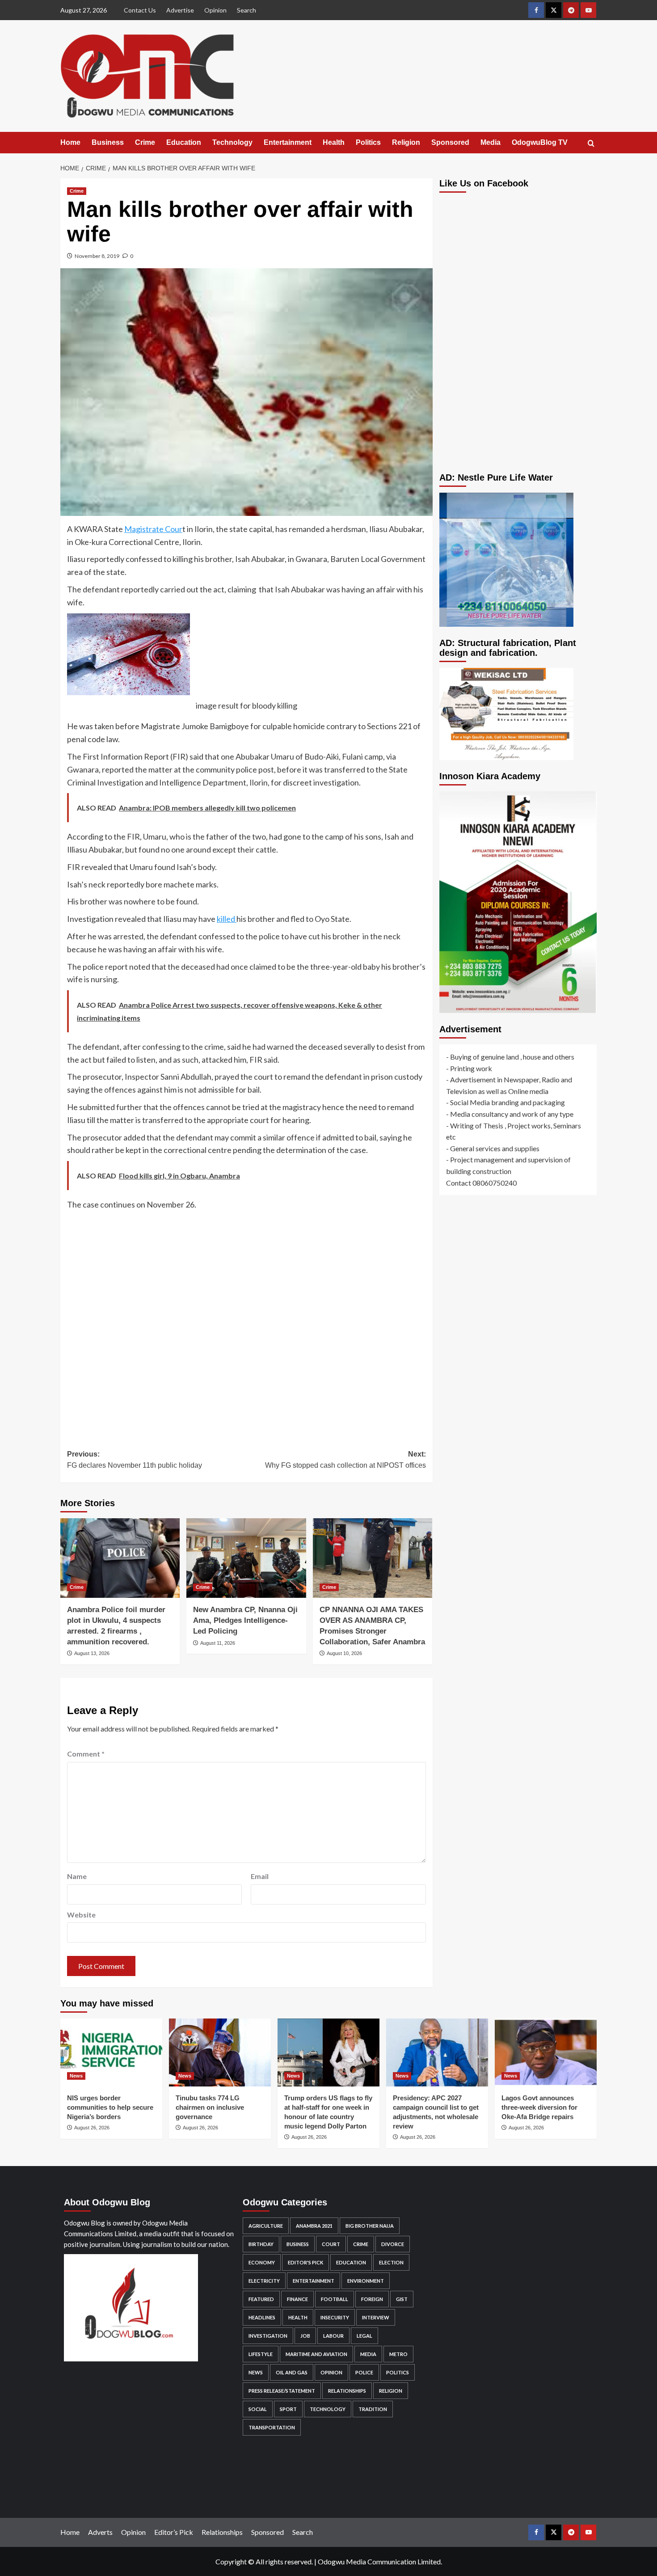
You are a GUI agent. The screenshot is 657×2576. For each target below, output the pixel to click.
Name (77, 1876)
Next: (345, 1460)
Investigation (268, 2336)
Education (184, 142)
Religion (406, 142)
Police (364, 2372)
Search (246, 10)
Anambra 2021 (314, 2226)
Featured (261, 2299)
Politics (368, 142)
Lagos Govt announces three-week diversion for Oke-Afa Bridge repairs (539, 2107)
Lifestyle (261, 2354)
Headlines (262, 2317)
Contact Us (140, 10)
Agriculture (266, 2226)
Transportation (272, 2427)
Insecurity (335, 2317)
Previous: (135, 1460)
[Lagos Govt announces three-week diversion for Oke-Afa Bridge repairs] (546, 2052)
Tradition (373, 2409)
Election (391, 2262)
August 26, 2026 (92, 2128)
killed (227, 919)
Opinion (215, 10)
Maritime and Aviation (316, 2354)
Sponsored (450, 142)
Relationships (347, 2391)
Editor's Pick (305, 2262)
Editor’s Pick (174, 2532)
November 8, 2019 (97, 256)
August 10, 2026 (344, 1653)
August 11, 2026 (218, 1643)
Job (305, 2336)
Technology (232, 142)
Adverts (100, 2532)
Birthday (261, 2244)
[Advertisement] (246, 1323)
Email (260, 1876)
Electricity (264, 2281)
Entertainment (288, 142)
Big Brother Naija (370, 2226)
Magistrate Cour (153, 529)
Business (108, 142)
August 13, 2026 (92, 1653)
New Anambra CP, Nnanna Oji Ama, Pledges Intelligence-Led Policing (245, 1620)
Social (258, 2409)
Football (335, 2299)
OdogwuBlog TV (540, 142)
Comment (86, 1754)
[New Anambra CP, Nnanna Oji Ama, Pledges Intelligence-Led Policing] (246, 1558)
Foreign (372, 2299)
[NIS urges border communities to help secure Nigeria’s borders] (111, 2052)
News (76, 2076)
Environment (366, 2281)
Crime (145, 142)
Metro (398, 2354)
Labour (333, 2336)
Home (70, 142)
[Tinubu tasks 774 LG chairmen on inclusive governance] (220, 2052)
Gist (402, 2299)
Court (331, 2244)
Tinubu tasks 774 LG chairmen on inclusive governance (210, 2107)
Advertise (180, 10)
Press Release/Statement (282, 2391)
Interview (376, 2317)
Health (334, 142)
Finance (297, 2299)
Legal (364, 2336)
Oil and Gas (292, 2372)
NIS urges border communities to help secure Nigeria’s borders (110, 2107)
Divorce (393, 2244)
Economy (262, 2262)
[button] (591, 143)
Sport (288, 2409)
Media (491, 142)
